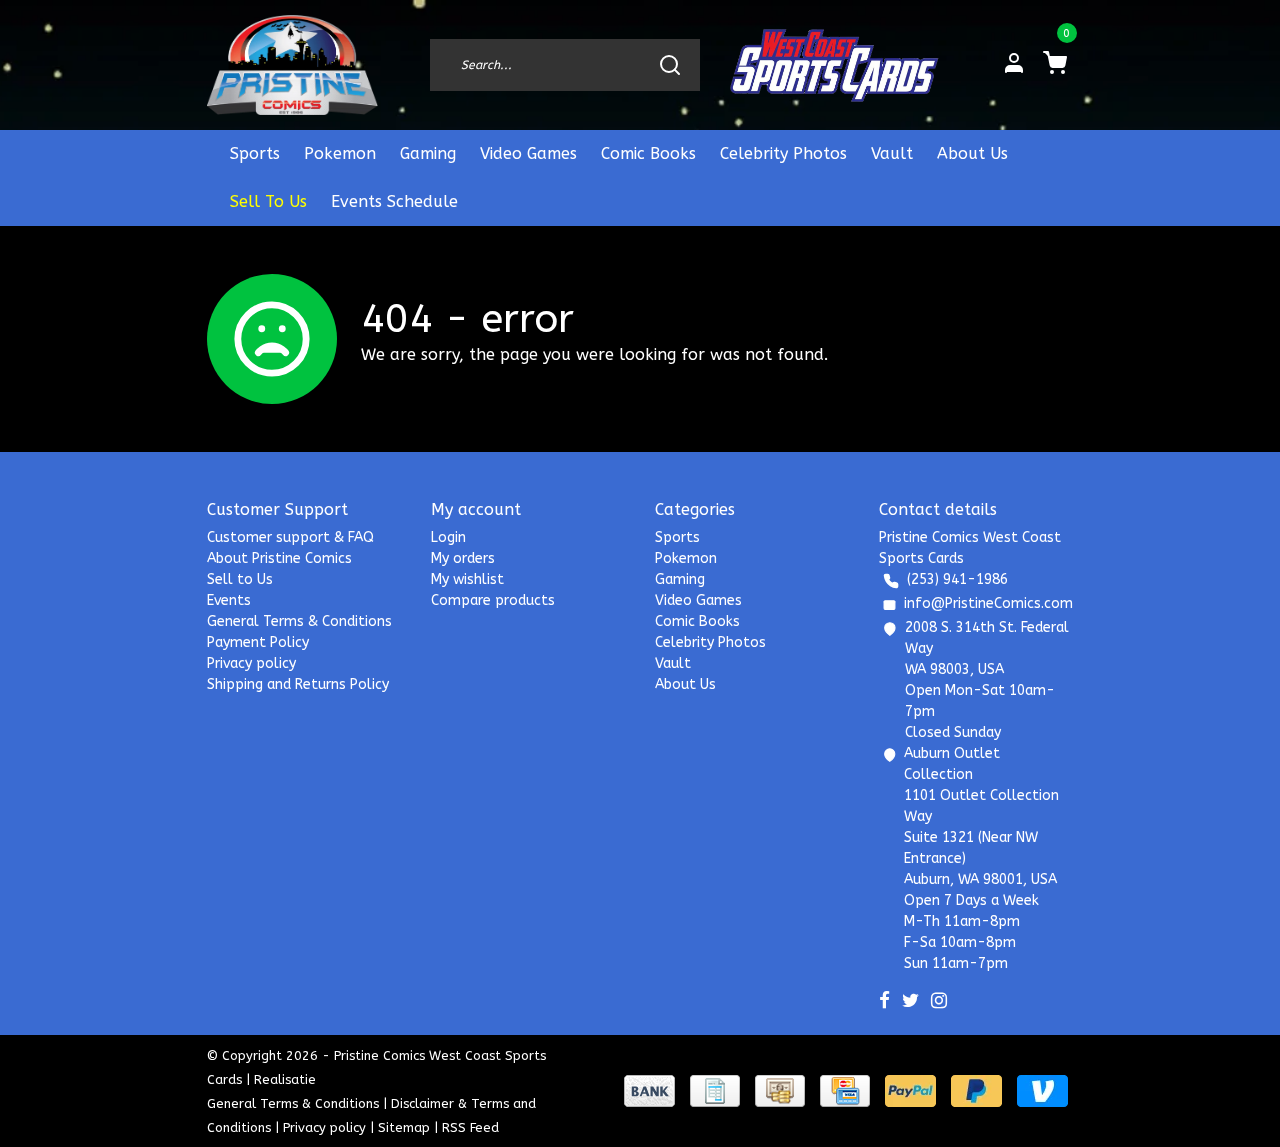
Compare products (493, 600)
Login (448, 537)
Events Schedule (394, 201)
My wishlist (467, 579)
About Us (972, 153)
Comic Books (648, 153)
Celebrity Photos (783, 153)
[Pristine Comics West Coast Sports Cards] (292, 65)
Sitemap (404, 1127)
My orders (463, 558)
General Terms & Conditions (299, 621)
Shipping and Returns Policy (298, 684)
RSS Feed (470, 1127)
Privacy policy (251, 663)
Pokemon (340, 153)
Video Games (528, 153)
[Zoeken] (670, 65)
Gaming (428, 153)
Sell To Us (268, 201)
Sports (255, 153)
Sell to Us (240, 579)
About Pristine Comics (279, 558)
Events (229, 600)
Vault (892, 153)
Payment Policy (258, 642)
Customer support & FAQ (290, 537)
